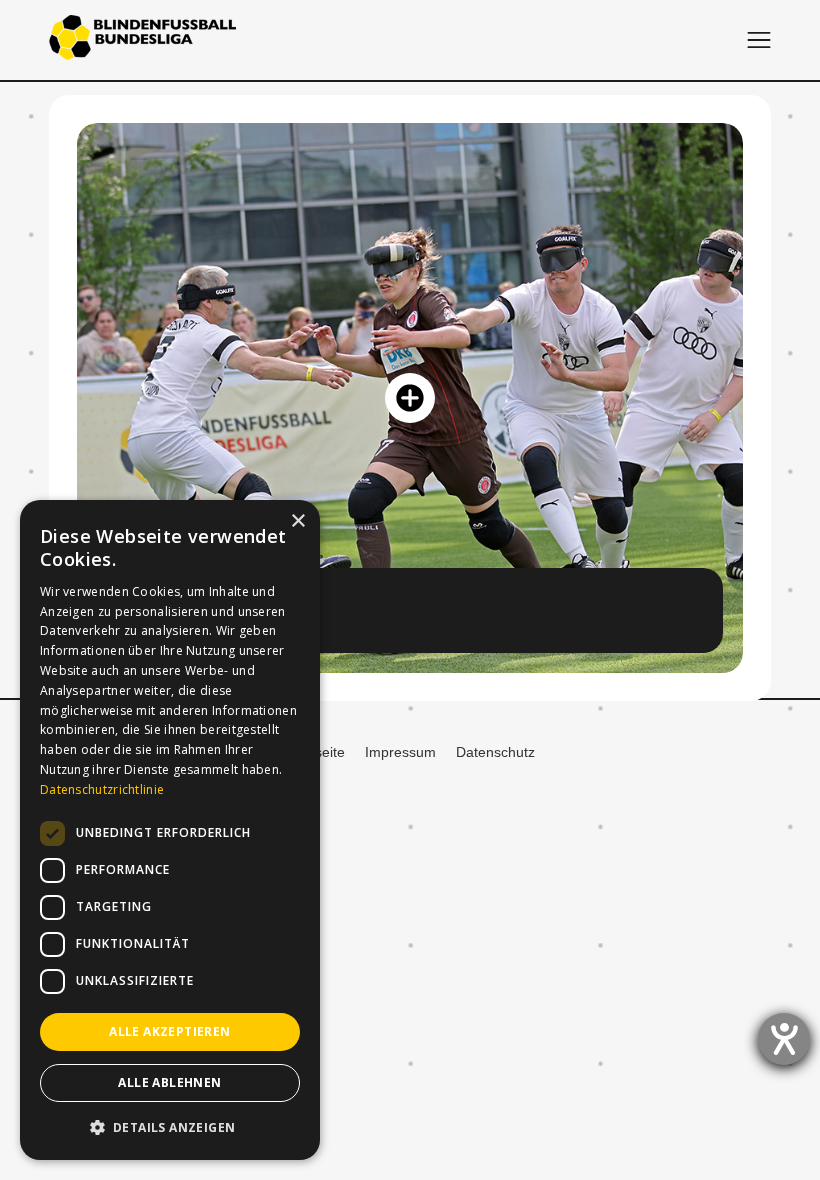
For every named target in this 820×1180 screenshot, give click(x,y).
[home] (142, 40)
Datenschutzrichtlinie (102, 789)
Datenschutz (495, 752)
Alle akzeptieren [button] (169, 1031)
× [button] (297, 521)
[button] (759, 40)
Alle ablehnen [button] (169, 1082)
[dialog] (170, 830)
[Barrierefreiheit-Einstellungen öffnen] (784, 1039)
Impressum (400, 752)
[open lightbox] (410, 398)
